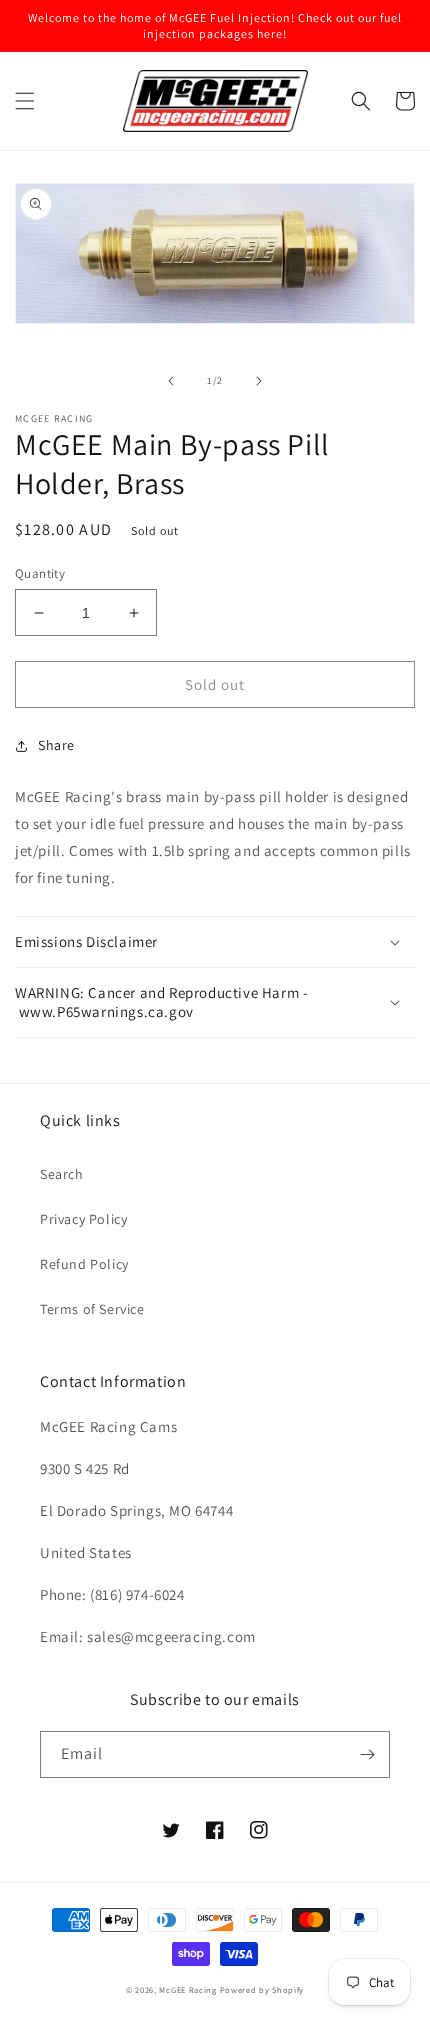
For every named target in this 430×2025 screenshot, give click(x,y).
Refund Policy (84, 1264)
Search (62, 1174)
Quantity (40, 573)
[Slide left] (171, 381)
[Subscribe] (367, 1754)
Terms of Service (92, 1309)
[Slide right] (259, 381)
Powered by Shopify (262, 1989)
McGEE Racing (187, 1989)
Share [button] (56, 745)
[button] (25, 101)
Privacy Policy (83, 1219)
